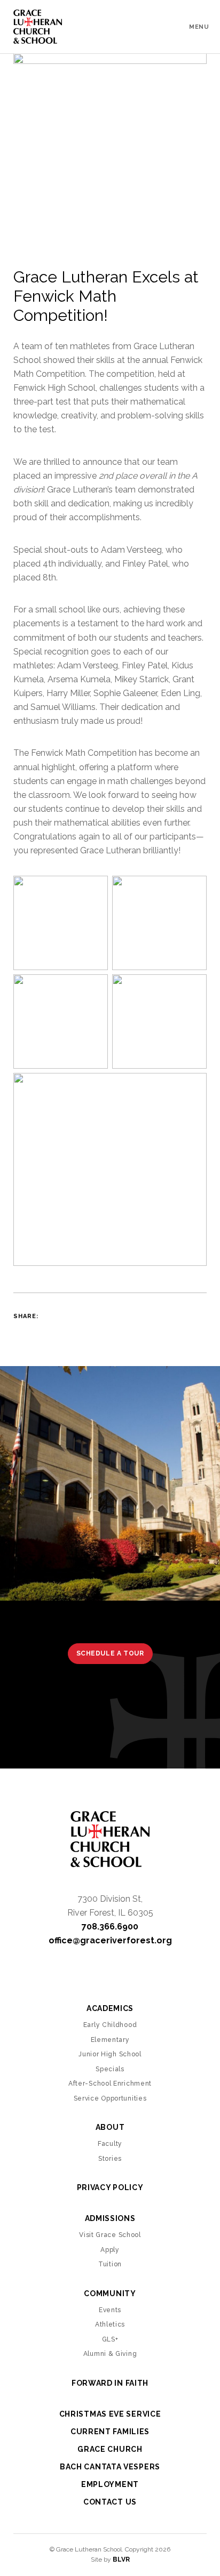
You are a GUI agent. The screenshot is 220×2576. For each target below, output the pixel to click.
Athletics (110, 2324)
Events (110, 2310)
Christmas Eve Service (110, 2414)
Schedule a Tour (110, 1653)
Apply (110, 2250)
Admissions (110, 2218)
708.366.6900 (110, 1927)
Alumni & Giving (110, 2354)
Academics (110, 2008)
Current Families (110, 2432)
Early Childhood (110, 2025)
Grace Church (110, 2449)
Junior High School (110, 2054)
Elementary (110, 2040)
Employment (110, 2484)
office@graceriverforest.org (110, 1940)
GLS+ (110, 2339)
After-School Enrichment (110, 2084)
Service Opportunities (110, 2098)
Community (110, 2294)
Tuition (110, 2264)
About (110, 2127)
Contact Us (110, 2502)
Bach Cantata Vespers (110, 2467)
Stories (110, 2159)
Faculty (110, 2144)
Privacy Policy (110, 2187)
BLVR (121, 2559)
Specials (110, 2069)
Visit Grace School (110, 2235)
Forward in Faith (110, 2383)
